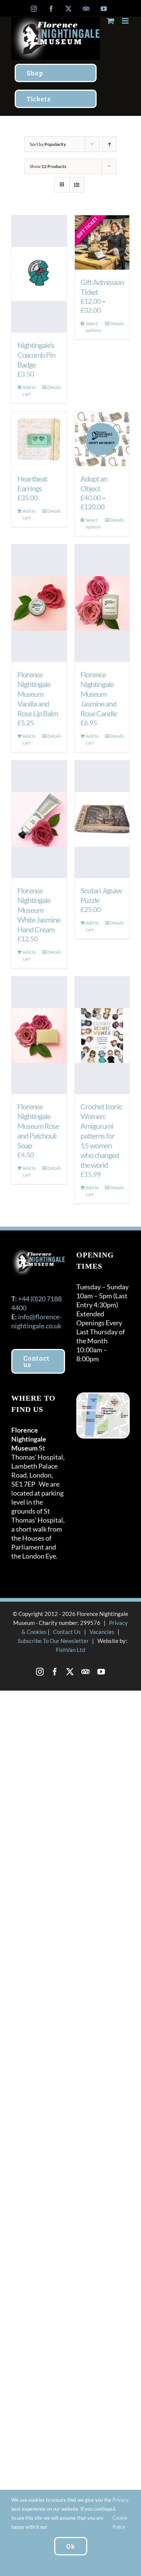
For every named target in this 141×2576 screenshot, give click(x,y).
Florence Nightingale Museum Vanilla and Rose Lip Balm (38, 694)
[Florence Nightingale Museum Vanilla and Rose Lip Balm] (39, 603)
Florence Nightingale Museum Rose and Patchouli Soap (38, 1126)
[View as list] (77, 185)
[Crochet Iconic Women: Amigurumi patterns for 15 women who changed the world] (102, 1035)
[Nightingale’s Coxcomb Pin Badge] (39, 274)
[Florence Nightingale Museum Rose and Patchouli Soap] (39, 1035)
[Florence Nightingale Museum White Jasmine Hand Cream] (39, 819)
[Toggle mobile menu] (126, 21)
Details (54, 387)
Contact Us (67, 1632)
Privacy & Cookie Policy (121, 2513)
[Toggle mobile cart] (111, 21)
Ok (71, 2546)
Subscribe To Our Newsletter (53, 1641)
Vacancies (102, 1632)
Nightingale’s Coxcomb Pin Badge (36, 355)
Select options (93, 327)
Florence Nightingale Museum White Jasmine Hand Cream (39, 910)
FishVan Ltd (70, 1650)
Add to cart (29, 391)
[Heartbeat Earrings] (39, 439)
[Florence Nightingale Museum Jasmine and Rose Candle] (102, 603)
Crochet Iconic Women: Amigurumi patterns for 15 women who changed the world (101, 1136)
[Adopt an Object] (102, 439)
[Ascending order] (109, 144)
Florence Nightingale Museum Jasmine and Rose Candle (99, 694)
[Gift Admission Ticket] (102, 243)
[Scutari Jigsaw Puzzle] (102, 819)
